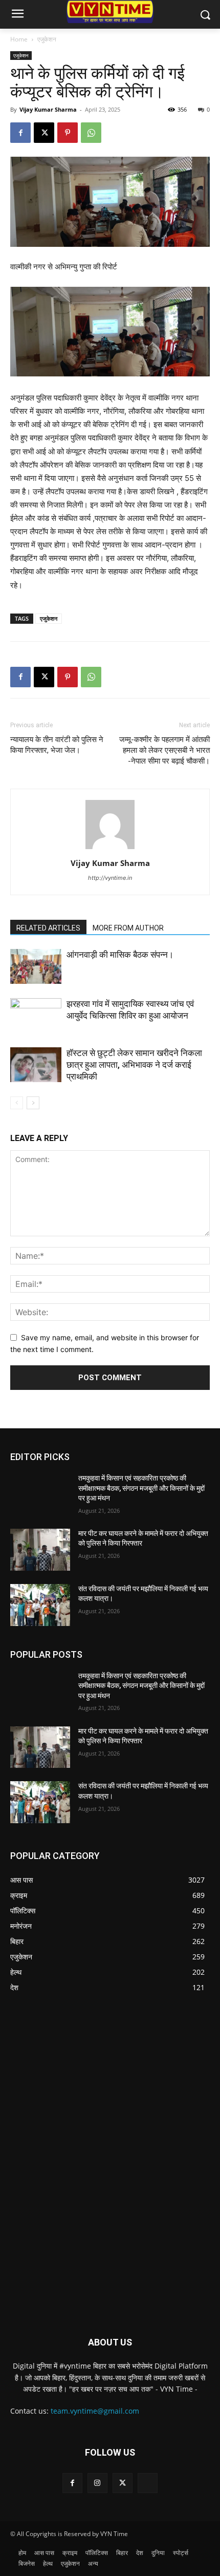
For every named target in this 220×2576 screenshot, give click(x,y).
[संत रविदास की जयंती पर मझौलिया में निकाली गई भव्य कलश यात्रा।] (40, 1605)
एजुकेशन (47, 39)
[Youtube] (148, 2483)
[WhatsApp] (91, 133)
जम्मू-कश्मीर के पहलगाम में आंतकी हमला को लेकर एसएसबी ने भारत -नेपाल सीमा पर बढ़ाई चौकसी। (164, 750)
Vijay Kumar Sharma (48, 109)
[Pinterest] (68, 133)
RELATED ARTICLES (48, 928)
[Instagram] (97, 2483)
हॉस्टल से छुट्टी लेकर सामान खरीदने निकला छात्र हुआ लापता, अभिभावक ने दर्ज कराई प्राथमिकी (134, 1065)
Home (19, 39)
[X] (44, 133)
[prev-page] (17, 1103)
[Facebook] (20, 133)
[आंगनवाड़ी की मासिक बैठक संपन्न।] (36, 967)
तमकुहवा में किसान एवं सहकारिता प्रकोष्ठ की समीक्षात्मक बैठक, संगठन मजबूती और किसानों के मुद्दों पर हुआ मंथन (141, 1488)
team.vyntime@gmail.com (95, 2411)
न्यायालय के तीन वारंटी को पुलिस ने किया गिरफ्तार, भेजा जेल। (57, 745)
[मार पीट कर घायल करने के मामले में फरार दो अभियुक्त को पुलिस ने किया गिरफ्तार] (40, 1550)
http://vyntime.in (110, 878)
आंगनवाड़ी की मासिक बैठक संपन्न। (120, 955)
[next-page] (33, 1103)
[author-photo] (110, 849)
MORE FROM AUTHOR (128, 928)
